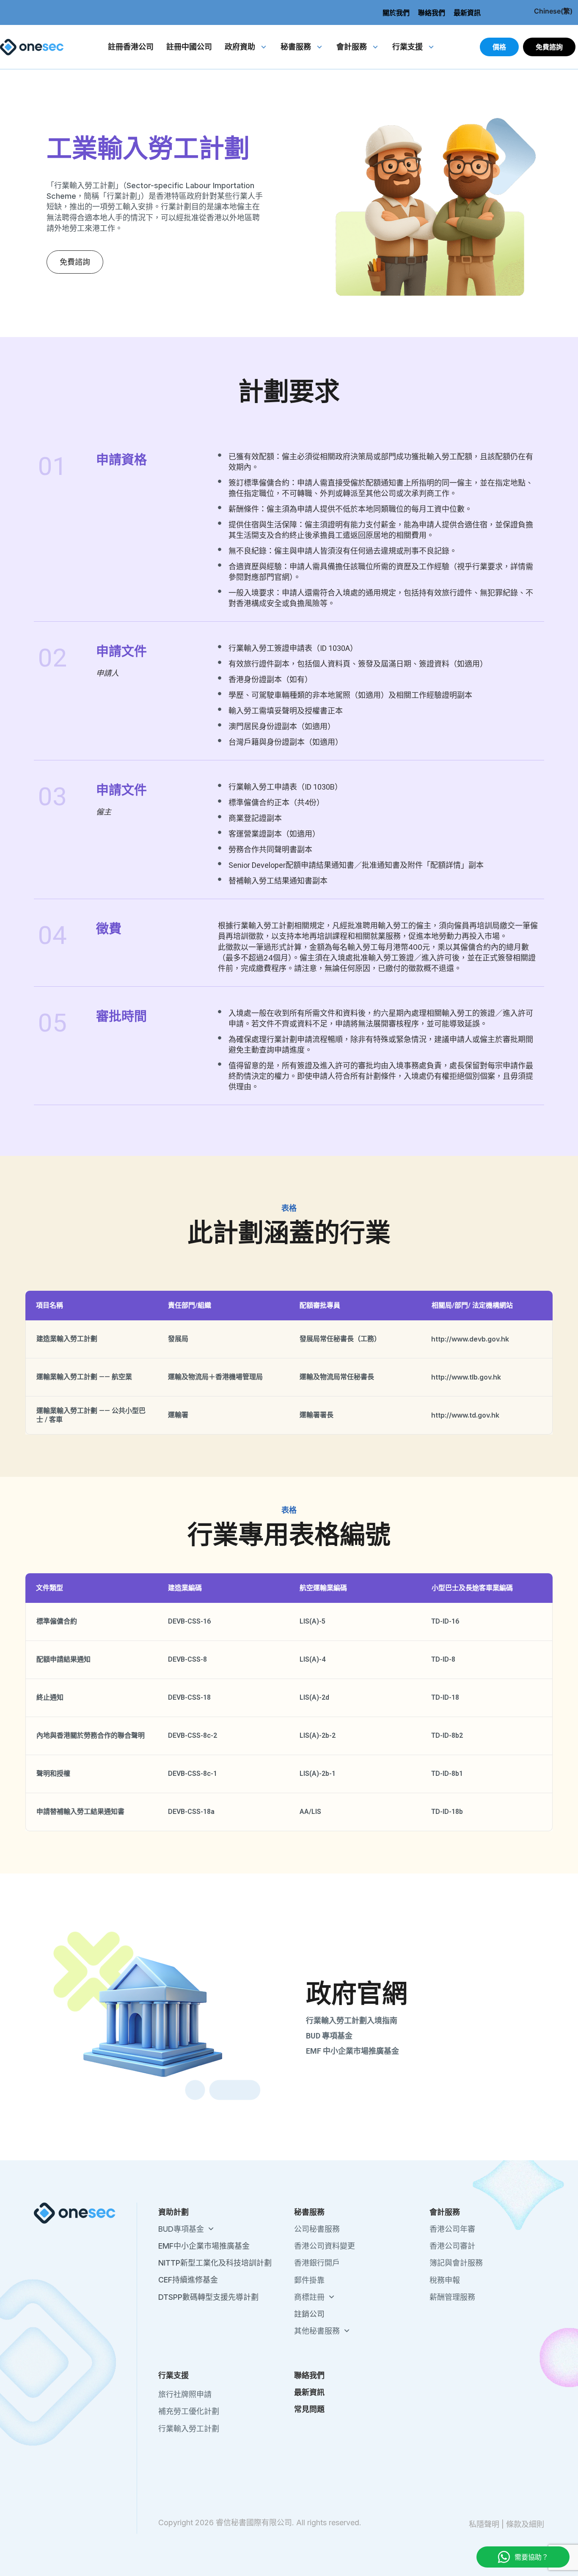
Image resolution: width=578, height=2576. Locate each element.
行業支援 (407, 47)
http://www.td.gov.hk (465, 1415)
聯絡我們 (432, 13)
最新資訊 (467, 13)
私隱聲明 (484, 2524)
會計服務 (352, 47)
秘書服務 (296, 47)
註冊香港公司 (131, 47)
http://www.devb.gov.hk (470, 1339)
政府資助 (240, 47)
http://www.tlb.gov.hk (466, 1377)
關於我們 (396, 13)
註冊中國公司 (189, 47)
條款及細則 (525, 2524)
